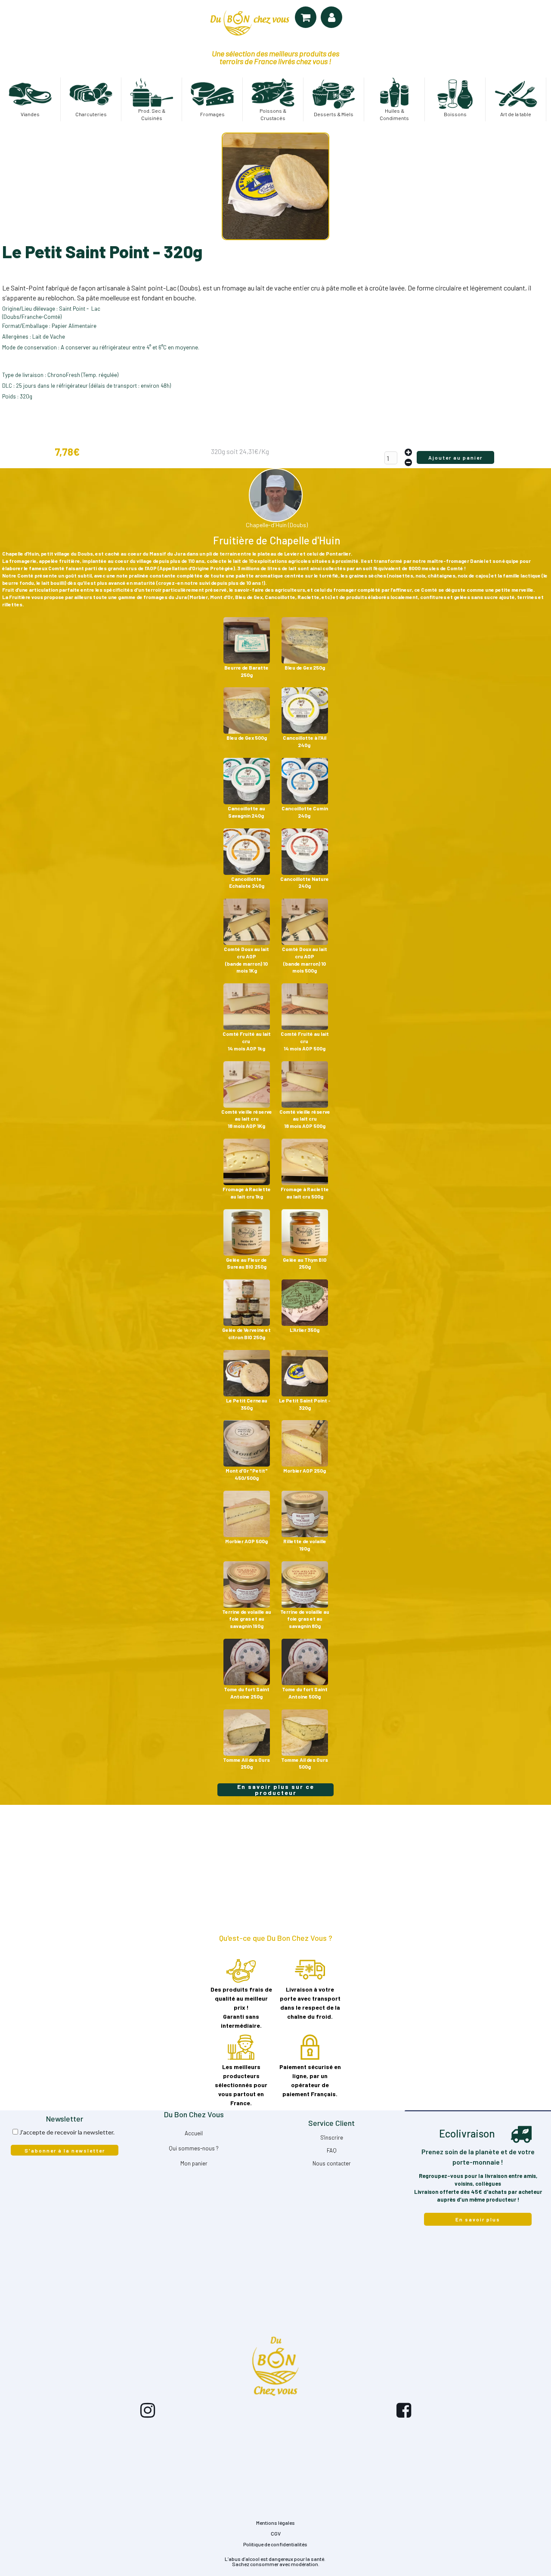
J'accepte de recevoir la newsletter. (67, 2132)
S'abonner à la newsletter (65, 2150)
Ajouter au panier (455, 457)
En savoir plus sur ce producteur (276, 1790)
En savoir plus (478, 2219)
